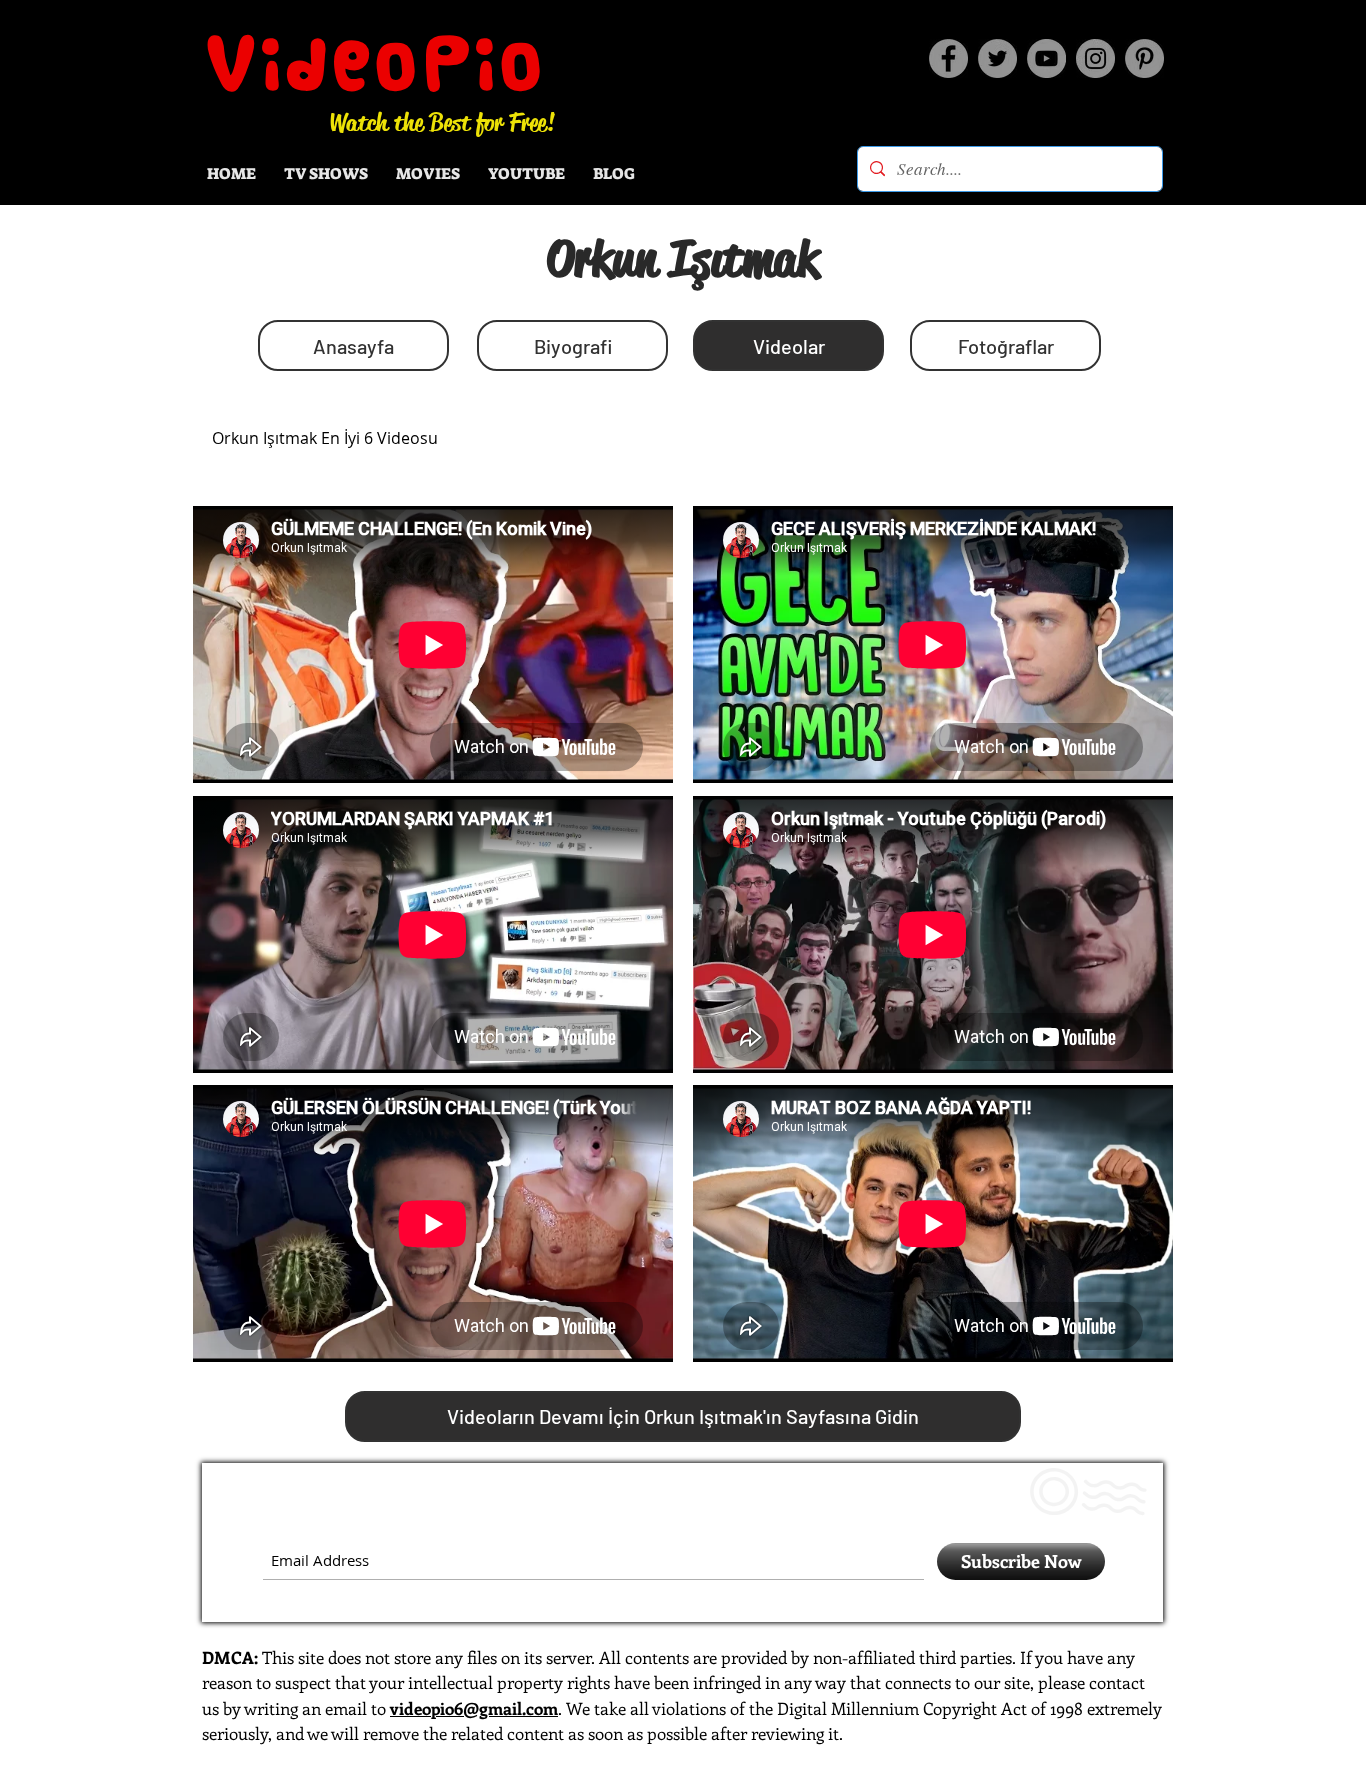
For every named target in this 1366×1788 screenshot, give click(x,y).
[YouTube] (1046, 58)
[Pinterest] (1144, 58)
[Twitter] (997, 58)
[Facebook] (948, 58)
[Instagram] (1095, 58)
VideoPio (376, 63)
